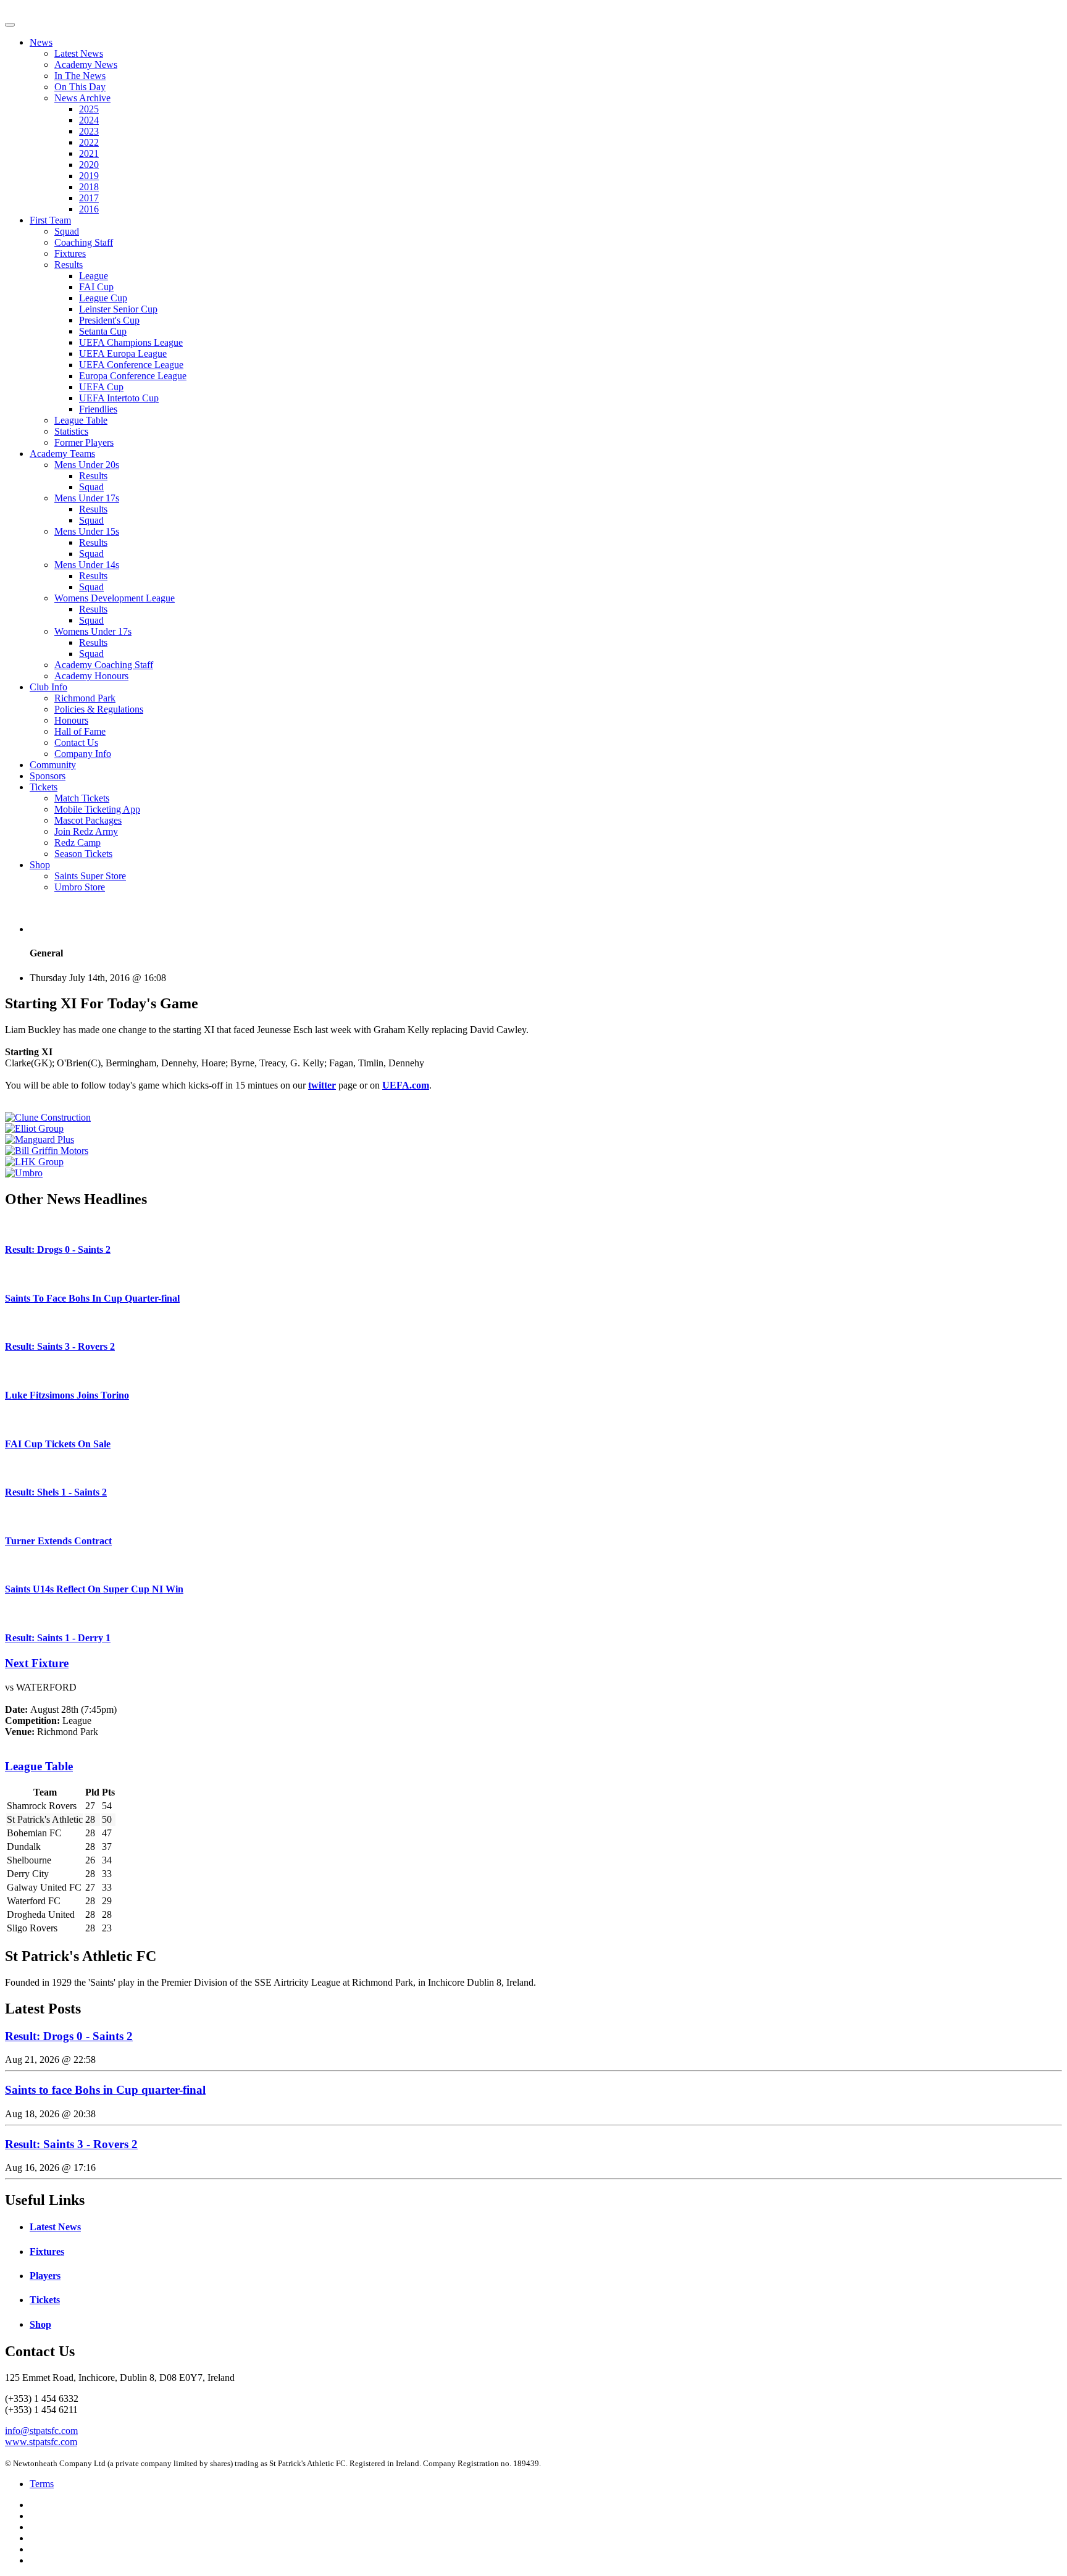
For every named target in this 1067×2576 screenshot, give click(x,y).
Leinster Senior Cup (118, 309)
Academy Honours (91, 676)
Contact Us (76, 742)
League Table (81, 420)
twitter (322, 1085)
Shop (40, 865)
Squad (67, 231)
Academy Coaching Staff (104, 665)
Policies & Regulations (99, 709)
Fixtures (70, 253)
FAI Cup (96, 287)
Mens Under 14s (87, 565)
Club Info (48, 687)
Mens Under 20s (87, 465)
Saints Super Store (90, 876)
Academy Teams (62, 454)
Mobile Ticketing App (97, 809)
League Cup (103, 298)
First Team (50, 220)
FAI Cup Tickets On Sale (58, 1444)
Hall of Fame (80, 731)
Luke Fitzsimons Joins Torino (67, 1395)
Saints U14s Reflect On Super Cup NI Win (94, 1589)
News (41, 42)
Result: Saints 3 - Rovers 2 (60, 1346)
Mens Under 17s (87, 498)
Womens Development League (115, 598)
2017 (89, 198)
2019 (89, 176)
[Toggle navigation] (10, 25)
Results (69, 265)
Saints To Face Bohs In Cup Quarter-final (92, 1298)
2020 (89, 165)
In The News (80, 76)
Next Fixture (37, 1663)
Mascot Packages (88, 820)
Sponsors (48, 776)
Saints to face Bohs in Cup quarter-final (105, 2090)
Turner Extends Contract (58, 1541)
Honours (71, 720)
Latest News (79, 53)
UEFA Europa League (123, 353)
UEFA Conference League (131, 365)
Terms (42, 2484)
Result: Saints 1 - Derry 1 (58, 1638)
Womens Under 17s (93, 631)
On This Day (80, 87)
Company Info (83, 754)
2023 (89, 131)
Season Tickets (83, 854)
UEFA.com (406, 1085)
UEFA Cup (101, 387)
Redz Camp (77, 843)
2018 (89, 187)
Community (53, 765)
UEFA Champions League (131, 342)
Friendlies (98, 409)
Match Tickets (82, 798)
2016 (89, 209)
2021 (89, 153)
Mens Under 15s (87, 531)
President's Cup (109, 320)
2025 (89, 109)
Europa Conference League (133, 376)
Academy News (86, 65)
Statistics (71, 431)
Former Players (84, 442)
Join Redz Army (86, 831)
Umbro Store (80, 887)
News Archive (82, 98)
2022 (89, 142)
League (94, 276)
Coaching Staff (84, 242)
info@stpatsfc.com (41, 2431)
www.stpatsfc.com (41, 2442)
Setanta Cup (103, 331)
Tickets (44, 787)
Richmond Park (85, 698)
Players (45, 2276)
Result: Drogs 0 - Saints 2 (58, 1249)
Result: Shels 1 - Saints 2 (56, 1492)
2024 (89, 120)
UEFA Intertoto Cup (119, 398)
